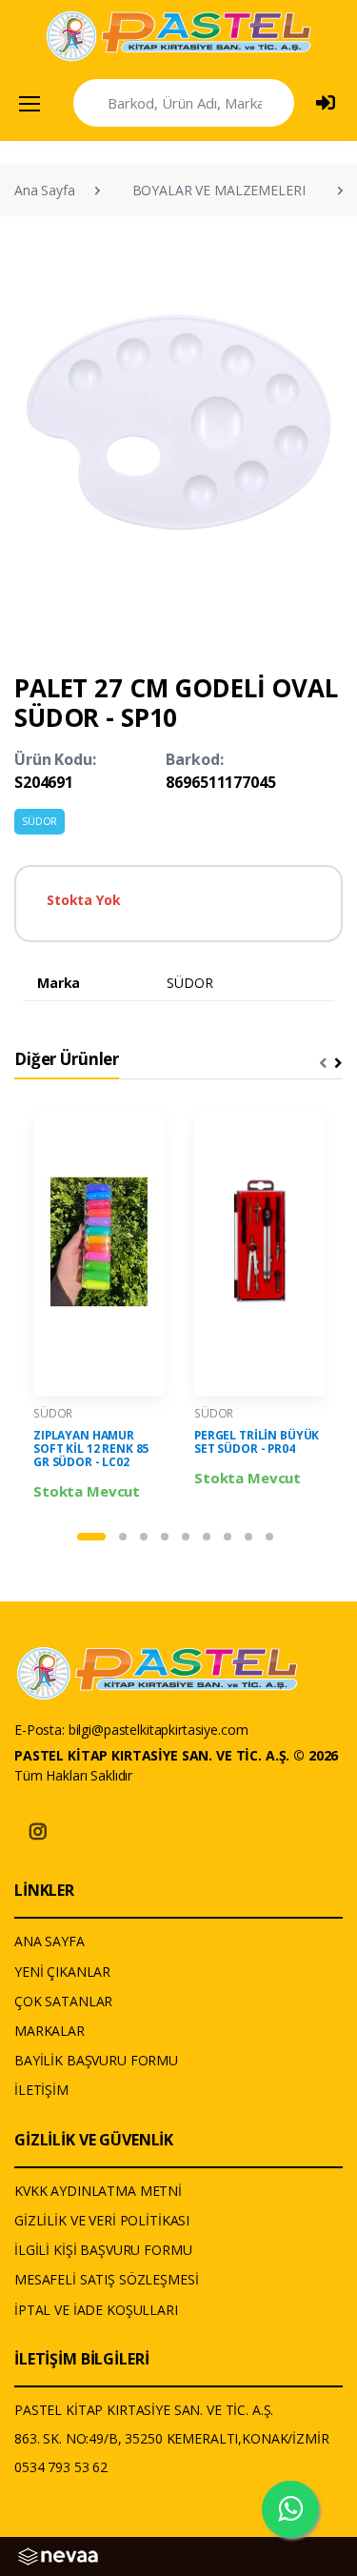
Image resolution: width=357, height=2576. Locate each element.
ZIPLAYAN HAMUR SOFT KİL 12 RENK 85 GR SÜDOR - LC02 (91, 1449)
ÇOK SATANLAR (63, 2001)
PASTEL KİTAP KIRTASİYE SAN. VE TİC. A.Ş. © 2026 (176, 1755)
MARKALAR (50, 2031)
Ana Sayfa (45, 190)
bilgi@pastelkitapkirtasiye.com (159, 1730)
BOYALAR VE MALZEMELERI (219, 190)
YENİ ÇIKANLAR (62, 1972)
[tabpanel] (99, 1306)
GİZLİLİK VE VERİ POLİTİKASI (102, 2220)
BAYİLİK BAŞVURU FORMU (96, 2060)
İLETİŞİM (41, 2090)
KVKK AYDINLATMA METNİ (98, 2191)
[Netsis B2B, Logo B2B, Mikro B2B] (58, 2555)
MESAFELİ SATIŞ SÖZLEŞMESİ (106, 2279)
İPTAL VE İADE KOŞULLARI (96, 2310)
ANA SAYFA (50, 1941)
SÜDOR (40, 821)
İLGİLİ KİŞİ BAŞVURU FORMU (103, 2250)
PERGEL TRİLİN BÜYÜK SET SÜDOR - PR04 (257, 1442)
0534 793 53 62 (61, 2467)
